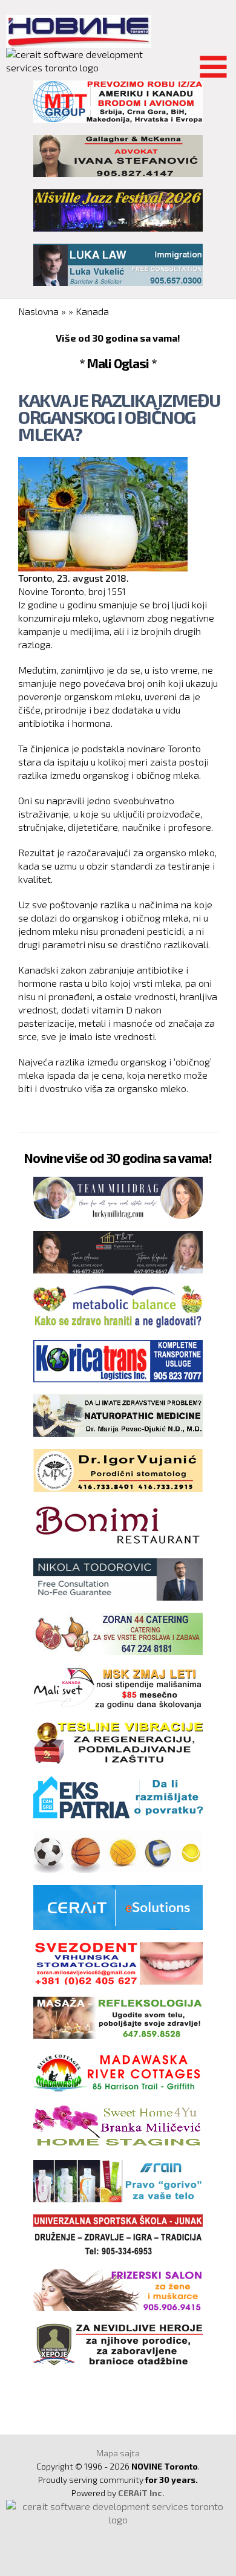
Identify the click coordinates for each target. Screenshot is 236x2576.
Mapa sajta (118, 2453)
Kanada (92, 311)
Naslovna (38, 311)
